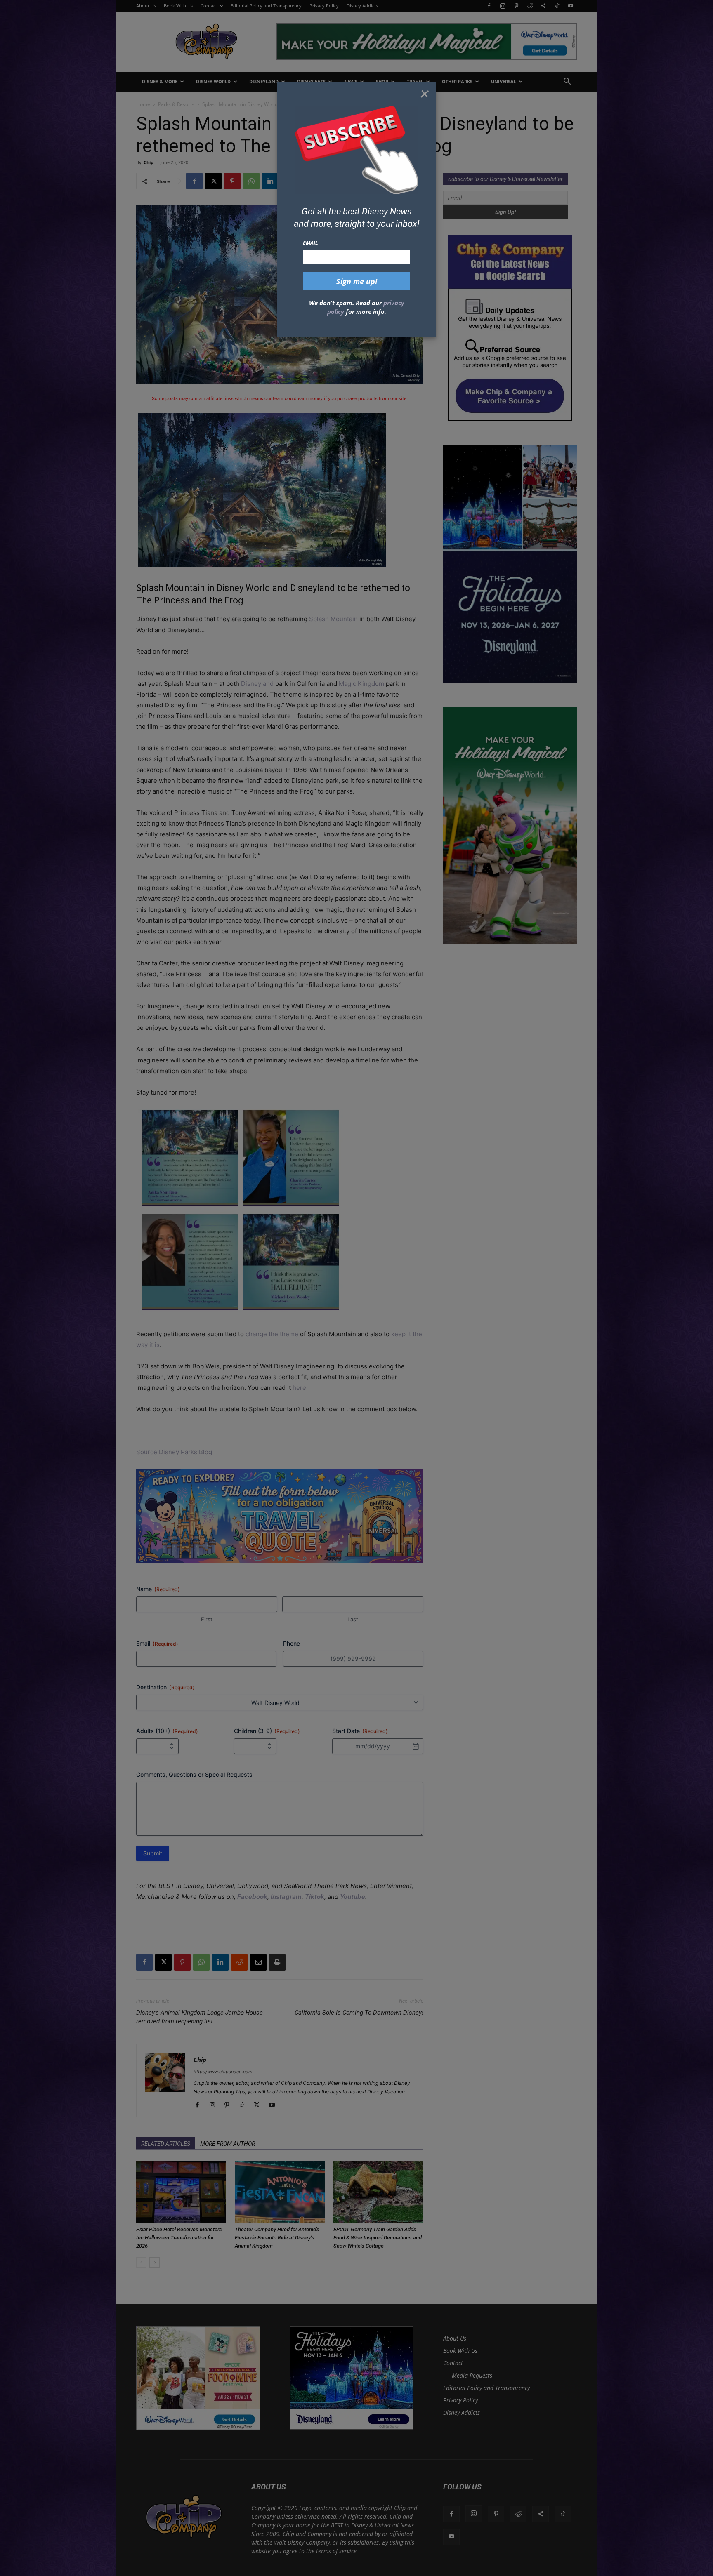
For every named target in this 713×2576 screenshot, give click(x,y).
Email (310, 243)
